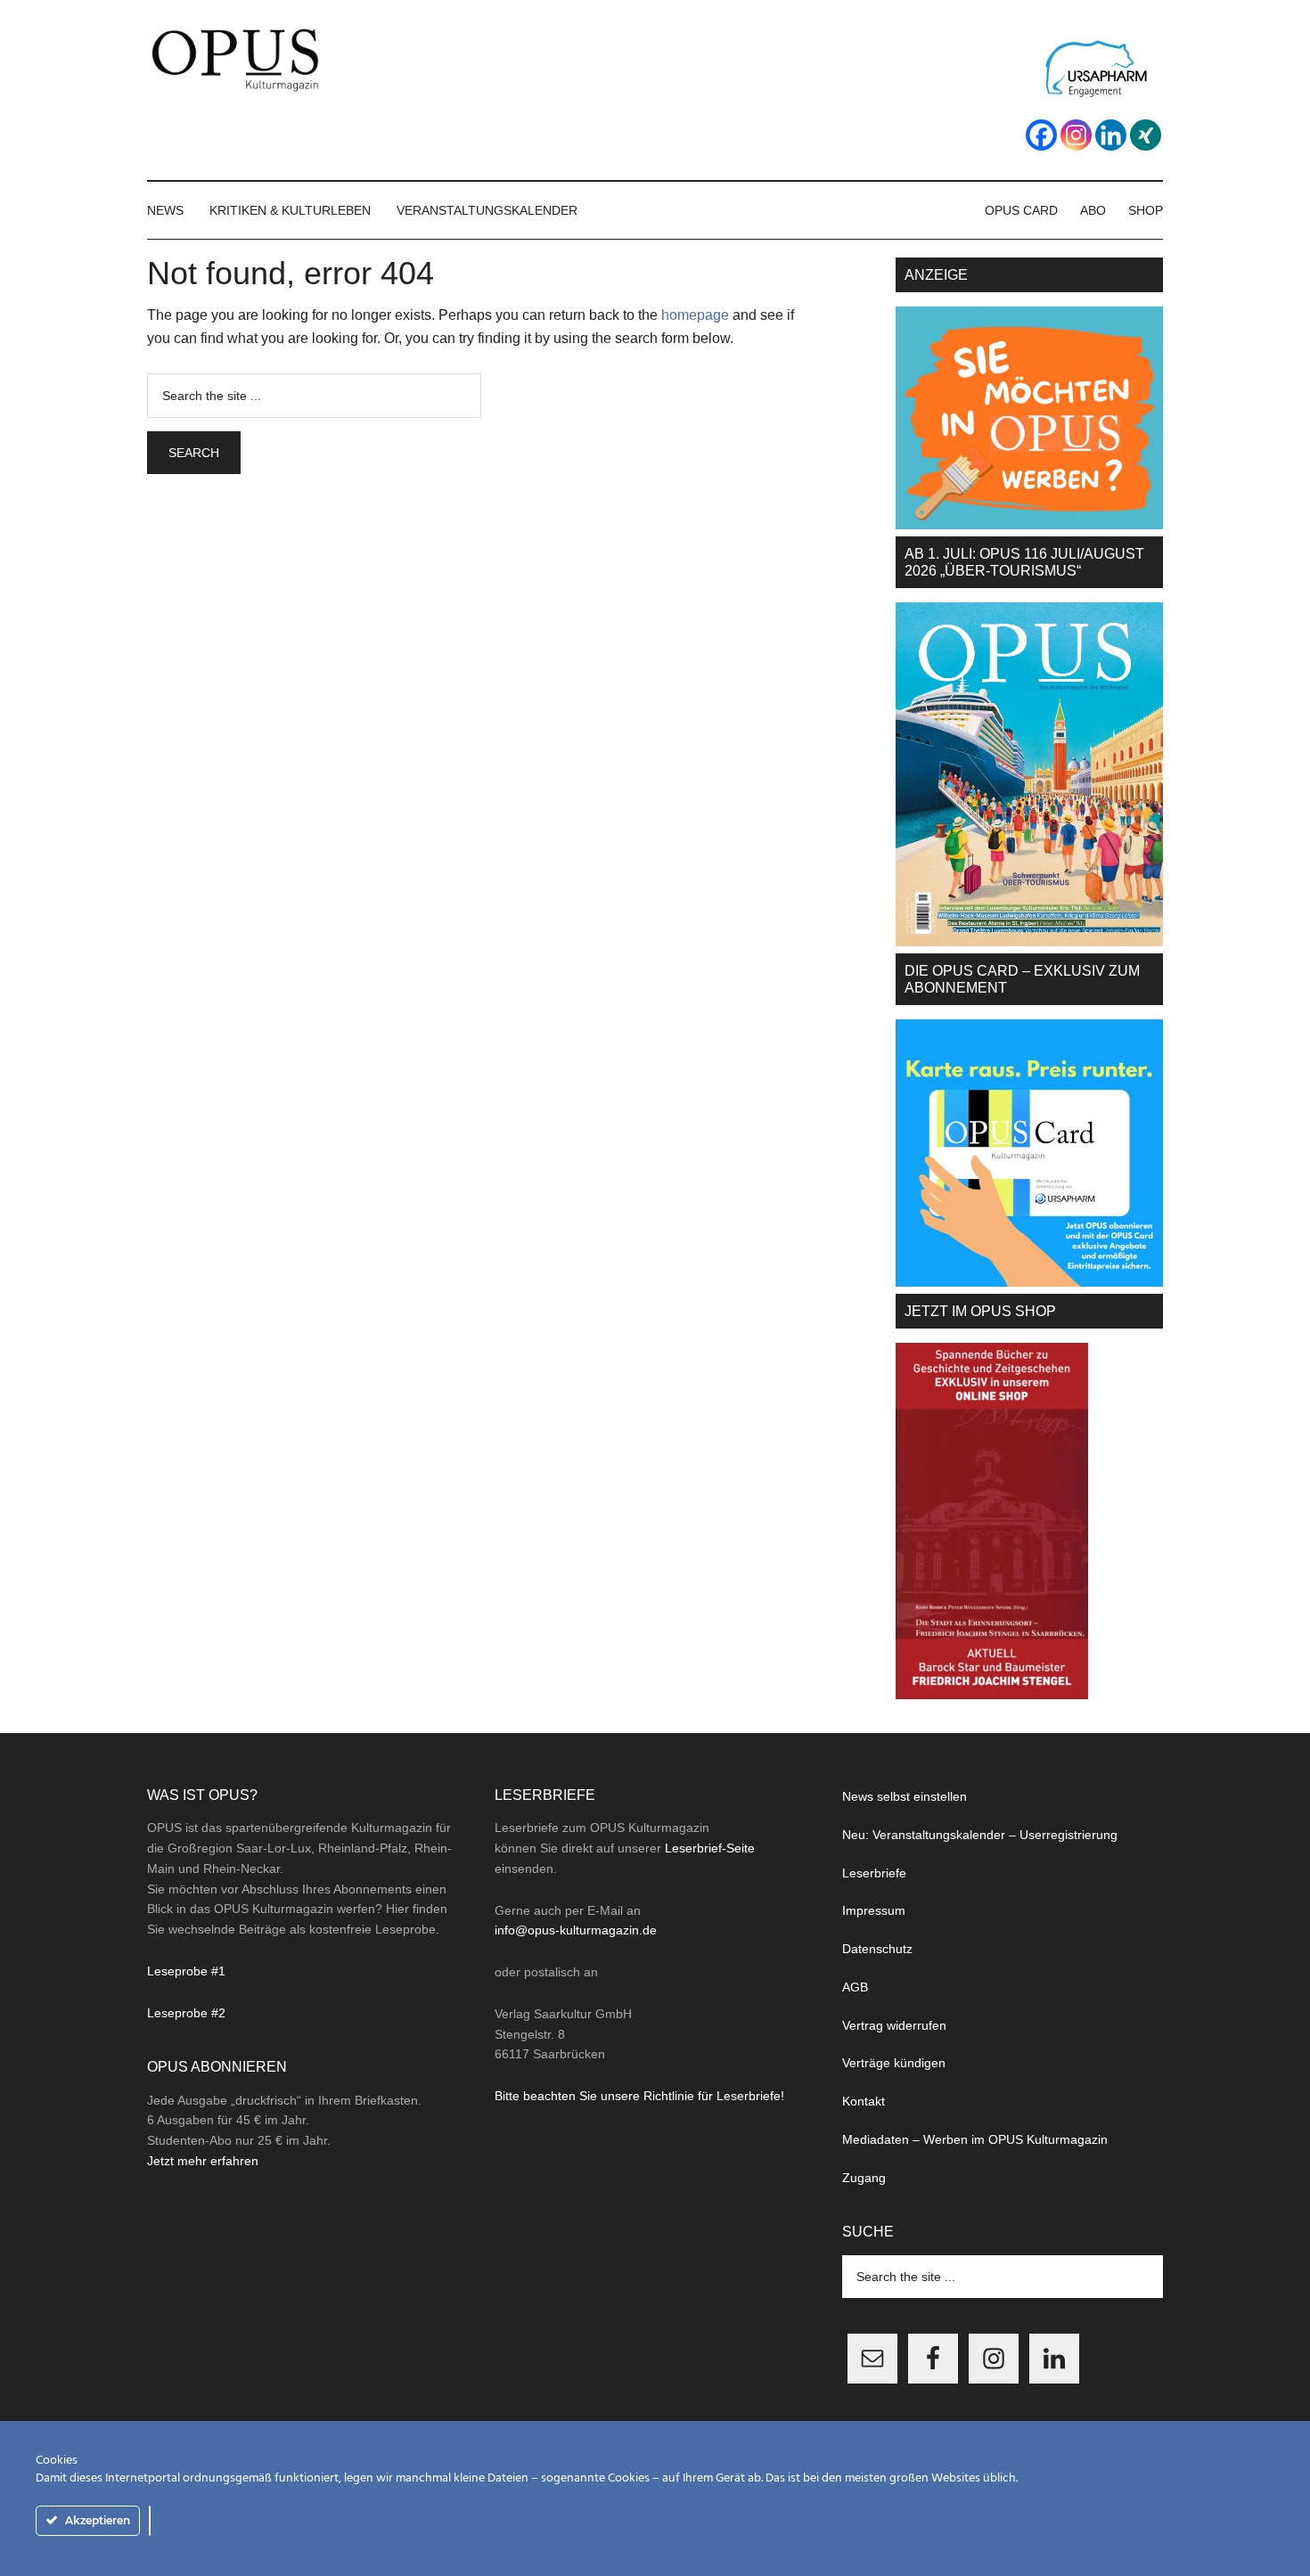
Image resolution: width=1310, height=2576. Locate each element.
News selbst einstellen (905, 1796)
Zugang (864, 2178)
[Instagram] (1076, 135)
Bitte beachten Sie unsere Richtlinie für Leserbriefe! (639, 2096)
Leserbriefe (874, 1873)
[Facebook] (1041, 135)
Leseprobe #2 (186, 2013)
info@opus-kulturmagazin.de (576, 1930)
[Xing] (1146, 135)
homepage (695, 315)
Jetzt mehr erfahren (203, 2161)
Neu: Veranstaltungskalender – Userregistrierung (980, 1835)
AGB (855, 1987)
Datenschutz (877, 1949)
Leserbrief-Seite (710, 1848)
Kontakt (864, 2101)
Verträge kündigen (894, 2063)
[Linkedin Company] (1111, 135)
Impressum (874, 1910)
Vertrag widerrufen (894, 2025)
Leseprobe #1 (186, 1971)
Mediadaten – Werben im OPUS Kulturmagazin (975, 2139)
